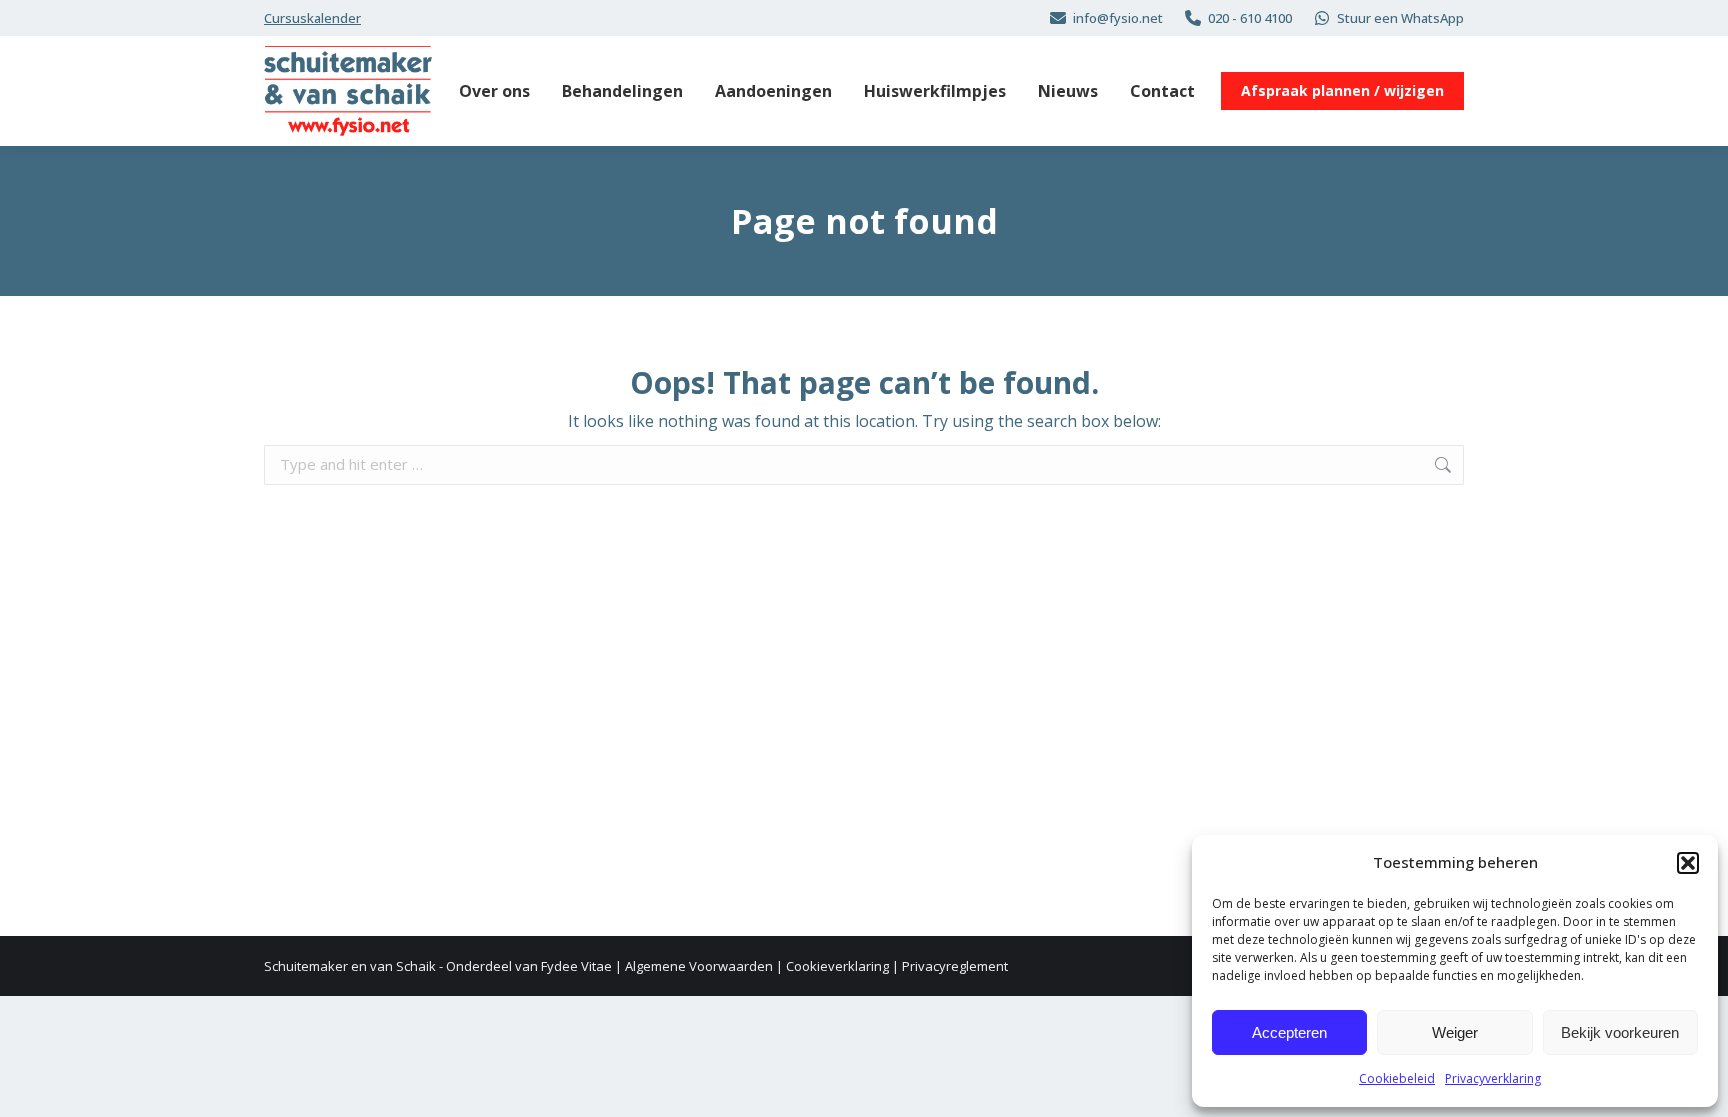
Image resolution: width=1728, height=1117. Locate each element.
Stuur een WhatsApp (1400, 18)
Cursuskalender (312, 18)
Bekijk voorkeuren (1620, 1032)
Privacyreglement (955, 966)
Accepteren (1289, 1032)
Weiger (1455, 1032)
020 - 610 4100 (1250, 18)
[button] (1688, 863)
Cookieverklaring (837, 966)
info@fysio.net (1118, 18)
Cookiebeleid (1397, 1078)
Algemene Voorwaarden (699, 966)
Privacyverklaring (1493, 1078)
